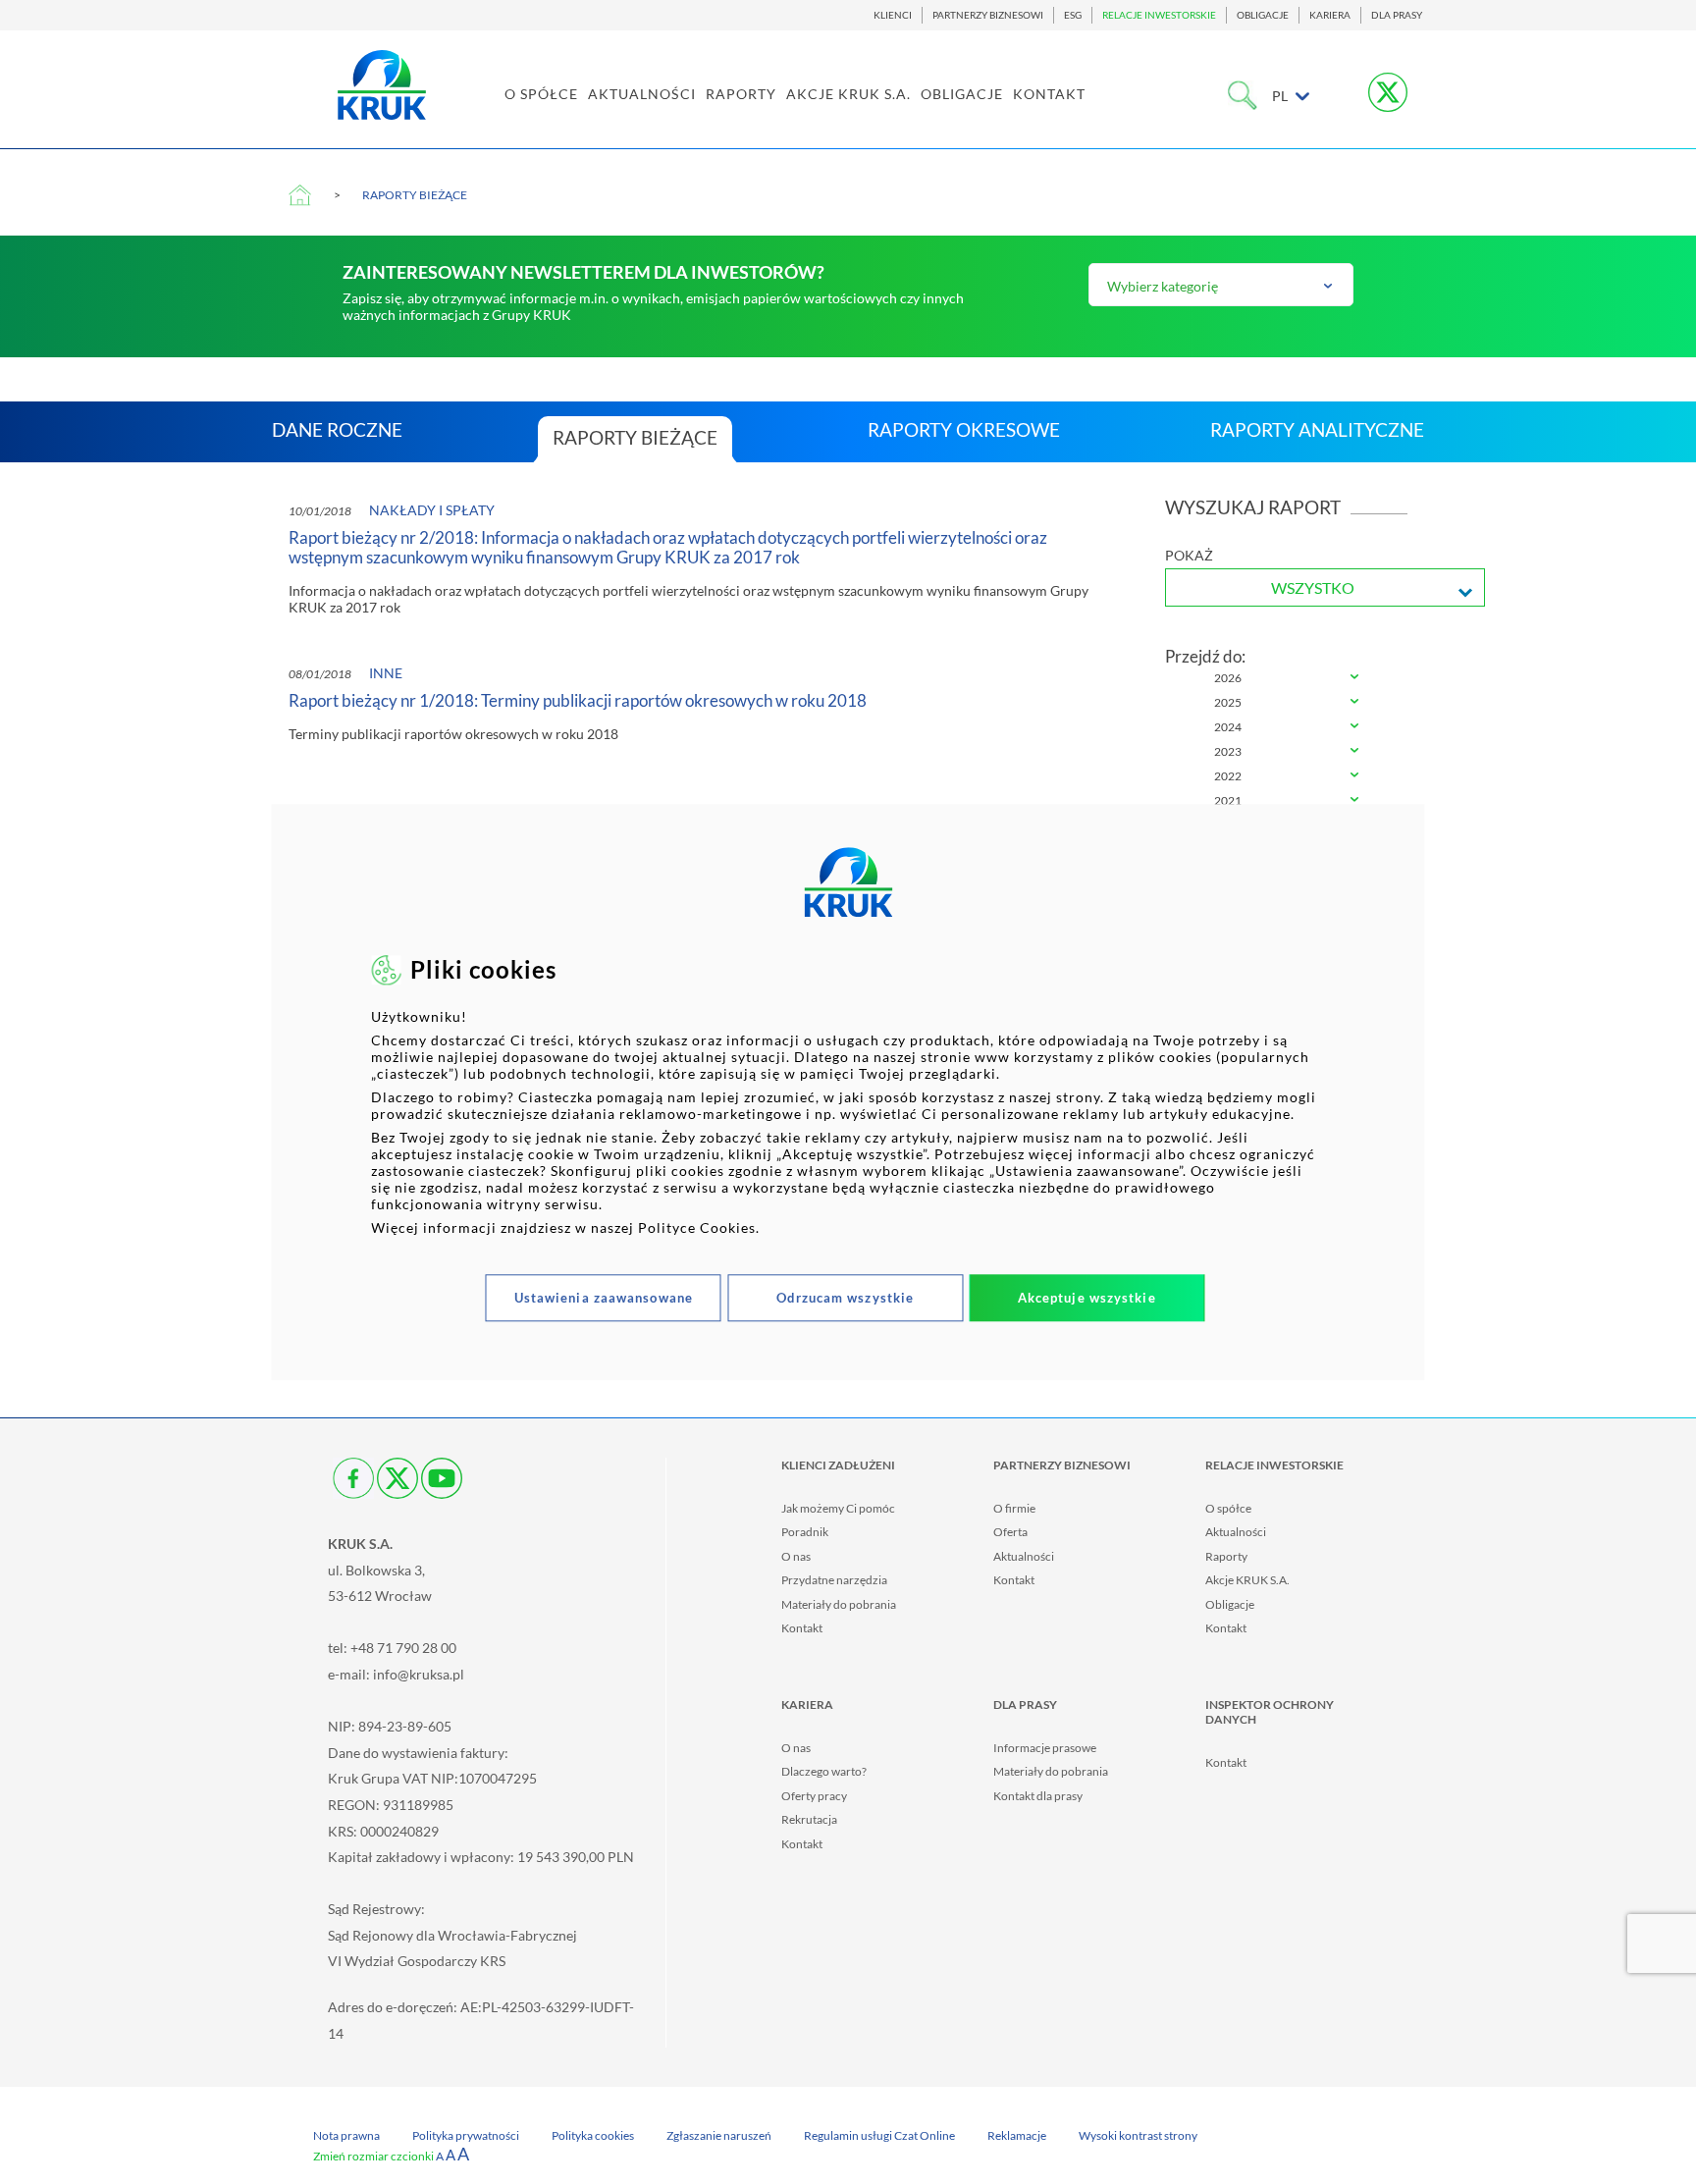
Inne (386, 673)
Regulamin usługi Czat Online (879, 2135)
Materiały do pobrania (839, 1604)
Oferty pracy (814, 1796)
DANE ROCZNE (337, 429)
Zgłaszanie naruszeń (719, 2135)
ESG (1073, 15)
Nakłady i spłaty (432, 510)
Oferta (1010, 1532)
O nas (796, 1556)
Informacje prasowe (1045, 1748)
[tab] (1287, 679)
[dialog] (848, 1092)
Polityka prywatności (466, 2135)
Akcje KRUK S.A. (1247, 1580)
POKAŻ (1189, 555)
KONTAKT (1049, 94)
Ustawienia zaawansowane (604, 1299)
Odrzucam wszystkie (845, 1299)
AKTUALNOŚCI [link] (642, 94)
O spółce (1228, 1508)
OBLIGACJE (1263, 15)
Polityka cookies (593, 2135)
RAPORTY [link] (741, 94)
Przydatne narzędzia (834, 1580)
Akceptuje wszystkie (1087, 1299)
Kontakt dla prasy (1038, 1796)
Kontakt (802, 1628)
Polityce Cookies (697, 1228)
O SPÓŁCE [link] (541, 94)
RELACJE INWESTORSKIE (1159, 15)
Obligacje (1230, 1604)
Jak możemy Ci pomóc (838, 1508)
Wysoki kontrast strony (1138, 2135)
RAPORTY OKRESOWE (964, 429)
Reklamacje (1017, 2135)
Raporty (1226, 1556)
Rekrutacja (809, 1819)
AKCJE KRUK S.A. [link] (848, 94)
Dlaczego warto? (824, 1771)
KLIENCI (893, 15)
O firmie (1014, 1508)
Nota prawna (346, 2135)
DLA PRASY (1397, 15)
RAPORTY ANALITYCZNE (1317, 429)
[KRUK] (382, 85)
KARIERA (1330, 15)
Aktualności (1024, 1556)
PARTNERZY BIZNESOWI (988, 15)
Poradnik (805, 1532)
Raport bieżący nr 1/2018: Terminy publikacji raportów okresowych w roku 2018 (578, 701)
